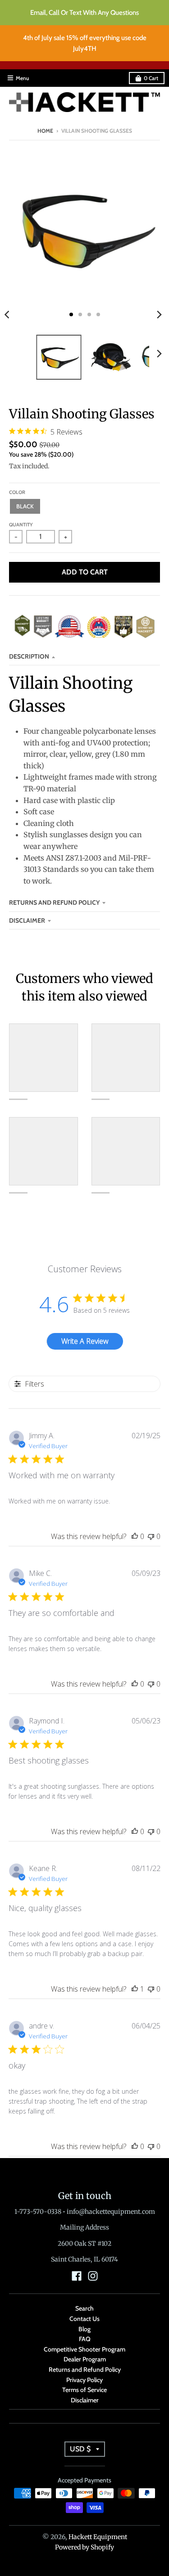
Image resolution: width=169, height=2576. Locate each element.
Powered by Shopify (84, 2547)
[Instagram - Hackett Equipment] (93, 2276)
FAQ (85, 2339)
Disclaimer (27, 920)
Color (17, 492)
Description (29, 656)
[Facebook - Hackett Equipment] (77, 2276)
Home (45, 131)
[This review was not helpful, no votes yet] (151, 1536)
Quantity (21, 525)
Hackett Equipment (98, 2537)
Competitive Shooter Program (84, 2349)
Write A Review (85, 1341)
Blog (84, 2329)
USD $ (80, 2449)
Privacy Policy (84, 2380)
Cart (151, 78)
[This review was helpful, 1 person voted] (135, 1989)
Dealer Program (85, 2359)
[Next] (159, 314)
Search (84, 2308)
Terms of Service (84, 2390)
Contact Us (84, 2319)
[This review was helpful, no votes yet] (135, 1536)
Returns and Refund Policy (54, 902)
